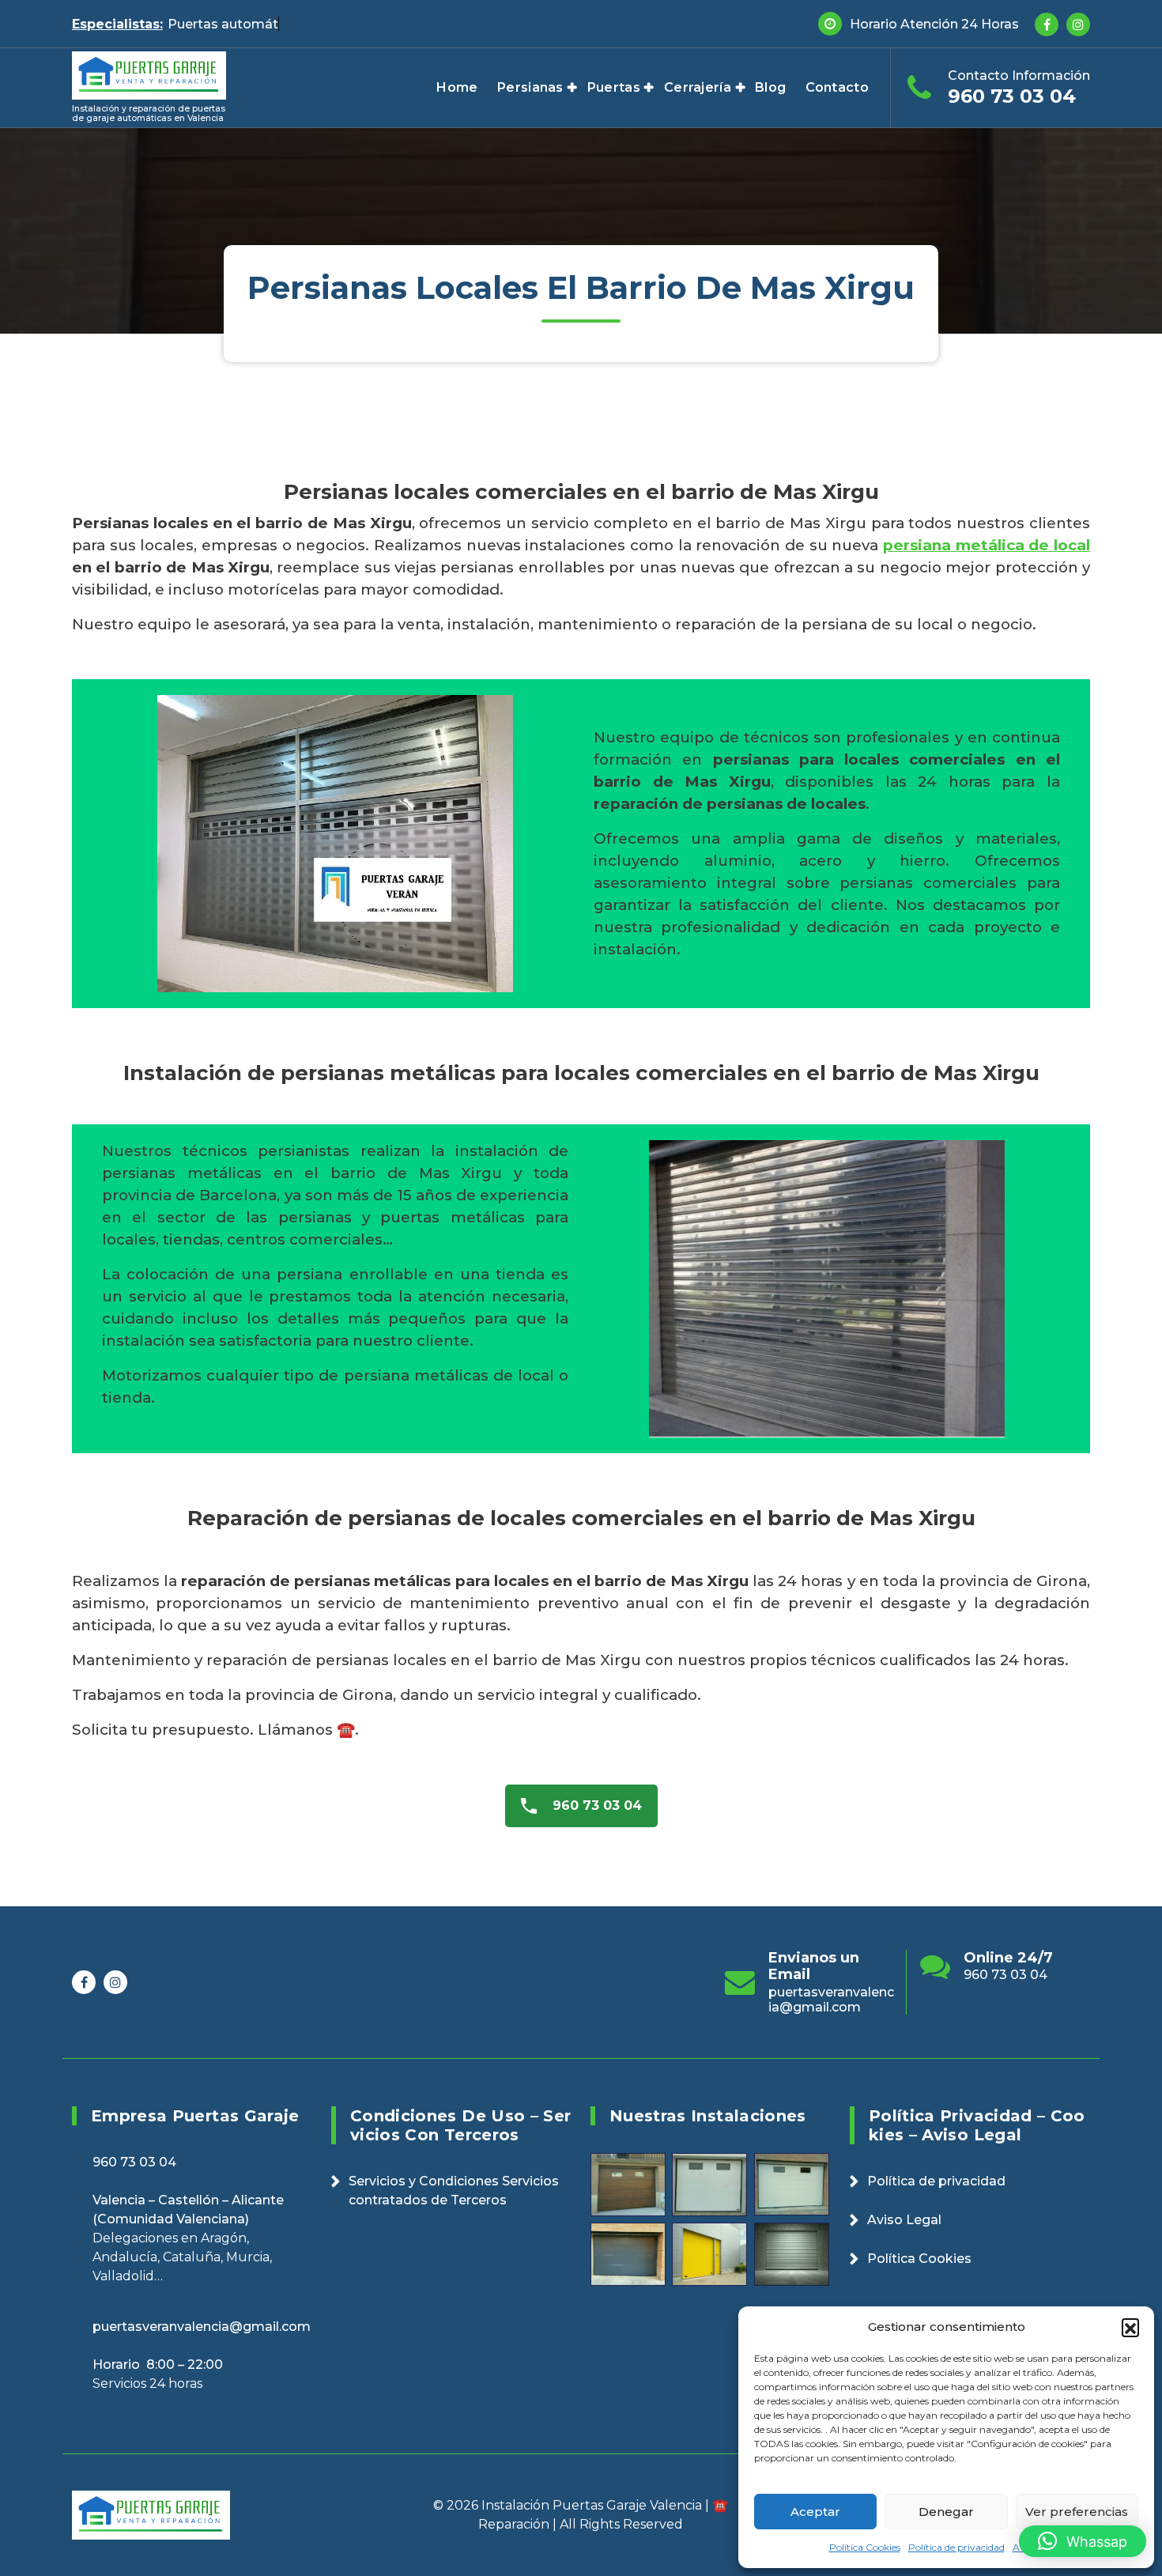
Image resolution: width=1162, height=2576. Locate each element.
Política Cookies (865, 2547)
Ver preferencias (1077, 2512)
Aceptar (815, 2512)
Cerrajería (698, 87)
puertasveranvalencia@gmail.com (1026, 2000)
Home (457, 87)
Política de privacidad (956, 2547)
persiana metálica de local (987, 545)
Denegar (946, 2512)
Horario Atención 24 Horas (934, 24)
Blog (770, 87)
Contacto (837, 87)
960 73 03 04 (1012, 96)
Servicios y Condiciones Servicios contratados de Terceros (454, 2191)
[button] (1130, 2327)
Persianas (530, 87)
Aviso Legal (904, 2220)
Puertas (614, 87)
